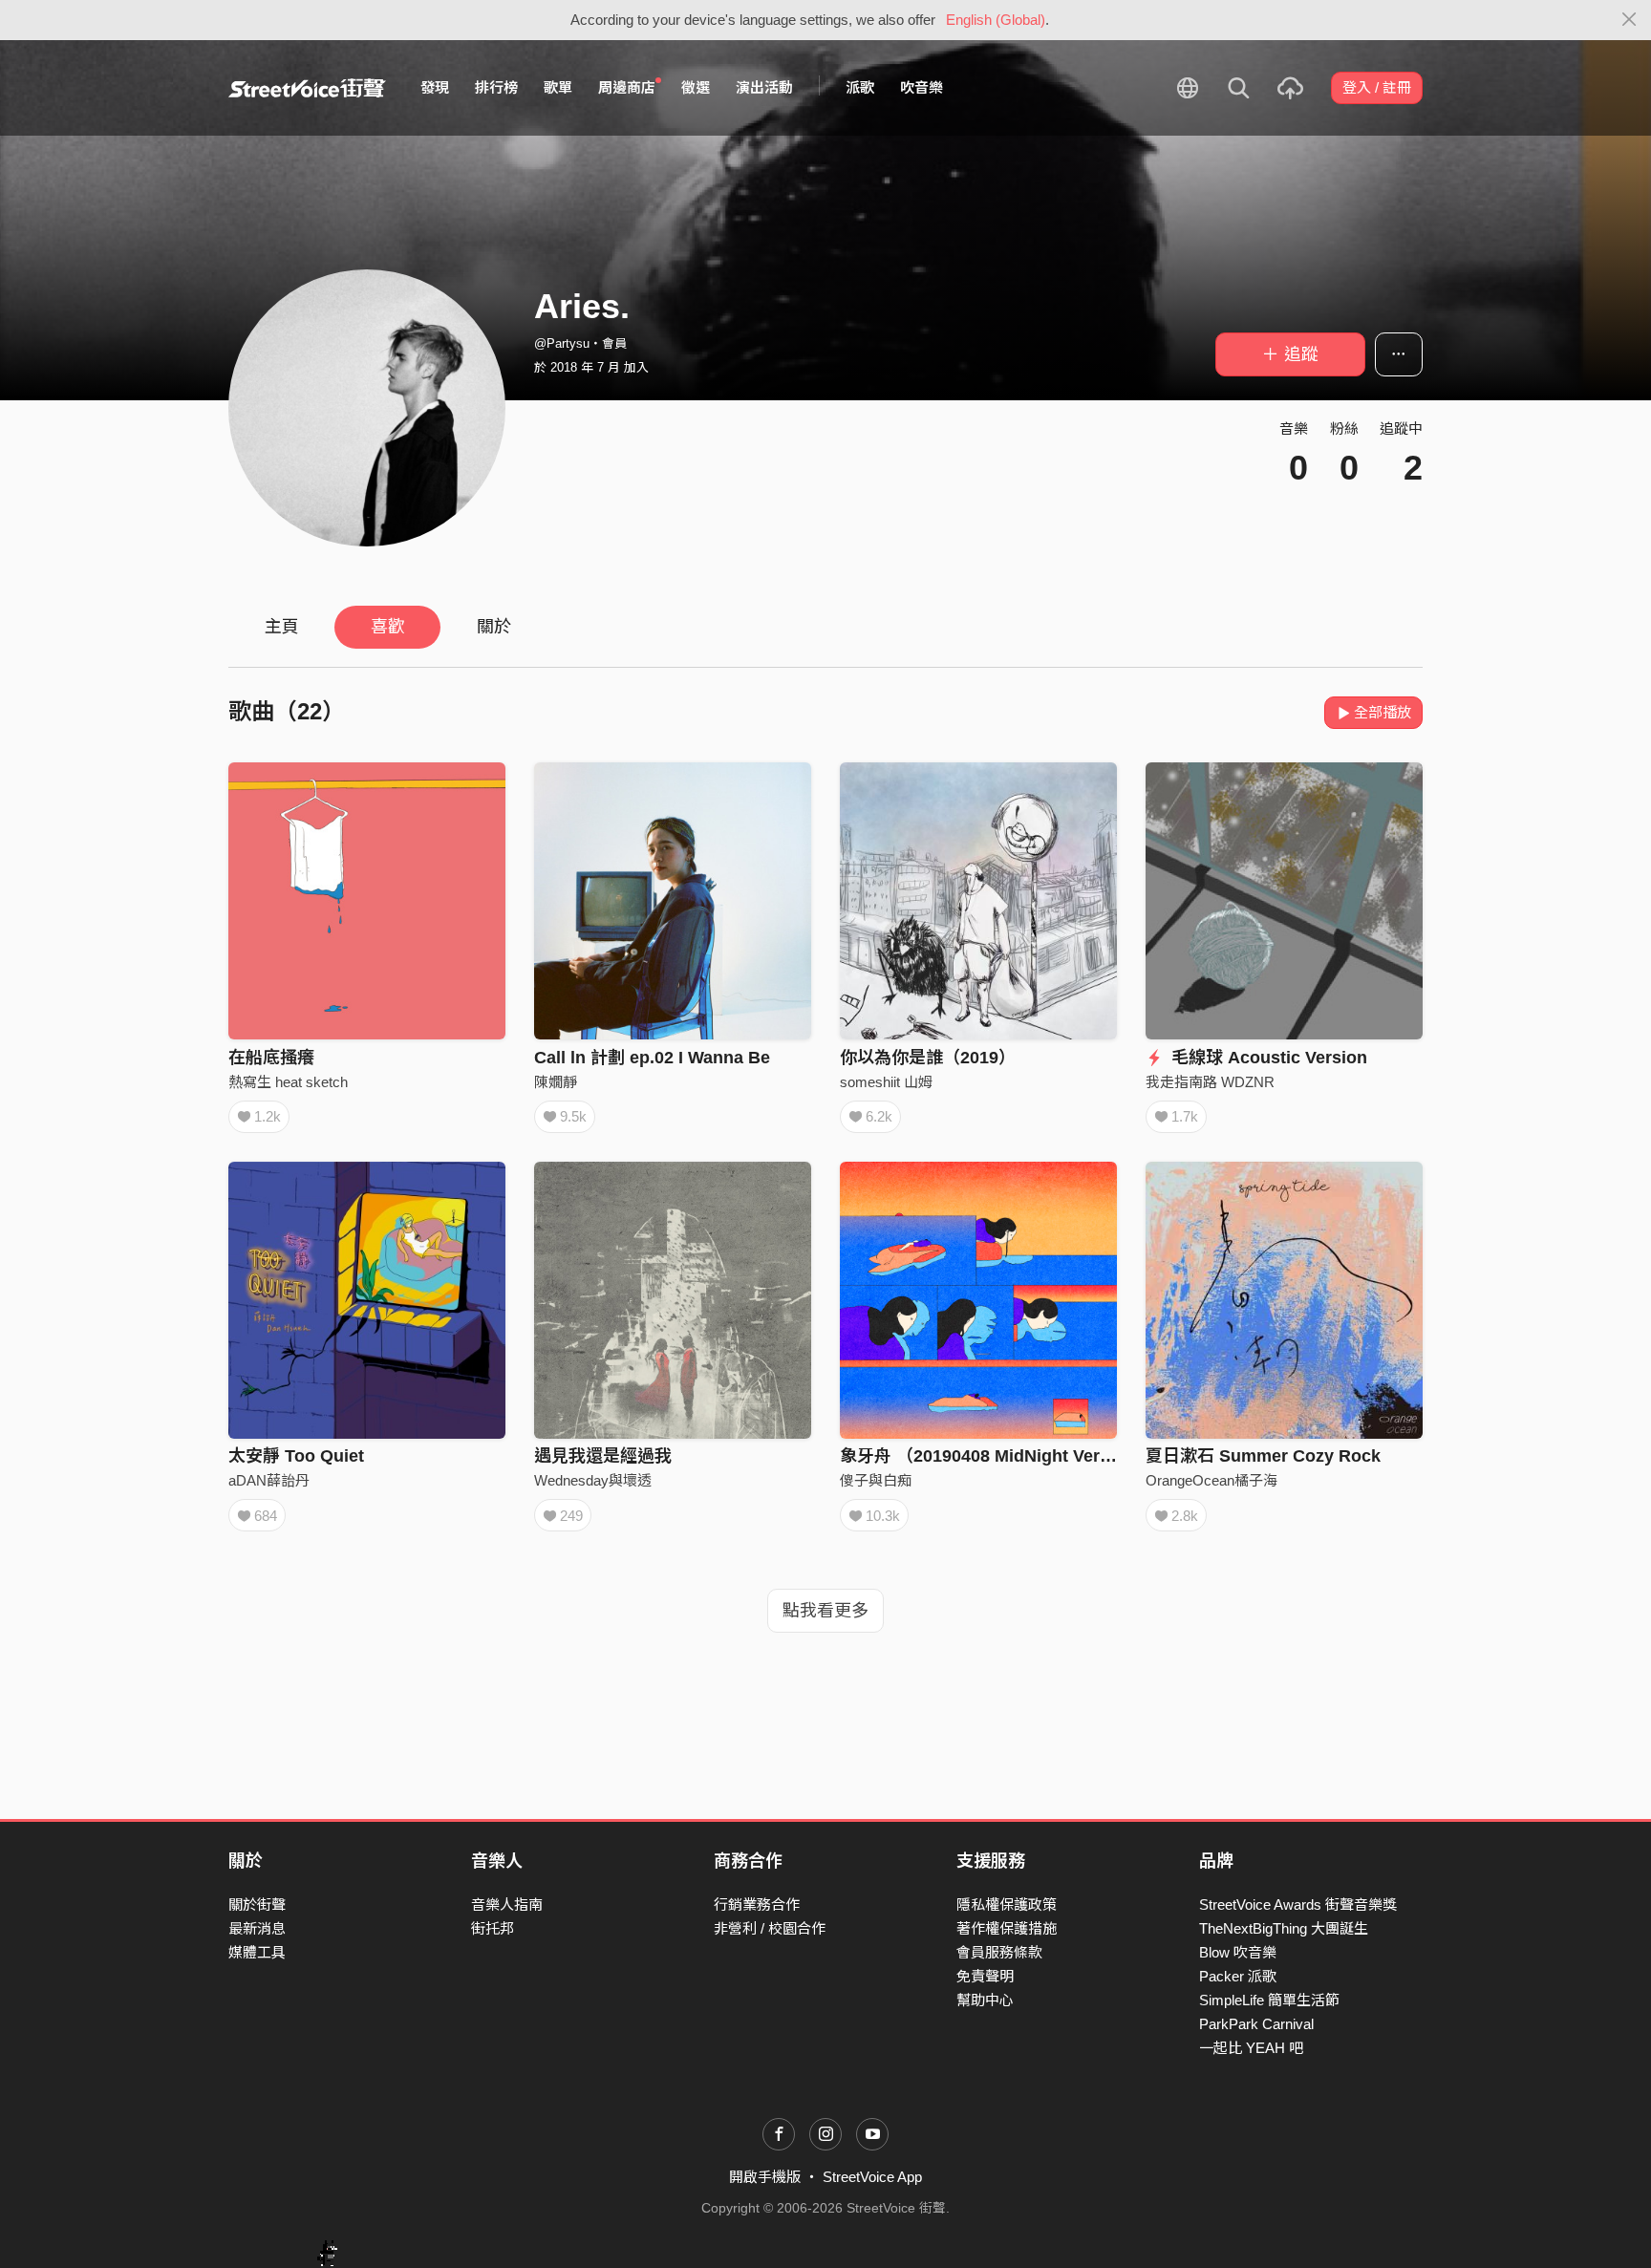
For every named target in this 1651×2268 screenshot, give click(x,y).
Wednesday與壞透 (593, 1480)
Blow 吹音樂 (1238, 1952)
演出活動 (764, 87)
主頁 (282, 627)
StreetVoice (307, 88)
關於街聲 (257, 1904)
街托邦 (493, 1928)
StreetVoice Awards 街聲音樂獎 (1298, 1904)
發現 (435, 87)
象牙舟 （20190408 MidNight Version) (990, 1456)
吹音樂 (922, 87)
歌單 (558, 87)
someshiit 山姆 (886, 1082)
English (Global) (996, 20)
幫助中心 (985, 2000)
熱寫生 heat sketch (288, 1082)
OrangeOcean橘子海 (1211, 1480)
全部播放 (1383, 712)
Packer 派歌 (1238, 1976)
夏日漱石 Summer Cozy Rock (1263, 1456)
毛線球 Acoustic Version (1267, 1058)
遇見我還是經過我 (603, 1456)
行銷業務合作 (757, 1904)
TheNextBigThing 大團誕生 (1284, 1928)
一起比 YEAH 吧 (1251, 2048)
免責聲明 (985, 1976)
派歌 (860, 87)
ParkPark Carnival (1256, 2024)
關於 (494, 627)
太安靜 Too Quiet (296, 1456)
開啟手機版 (765, 2177)
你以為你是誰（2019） (928, 1058)
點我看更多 (825, 1611)
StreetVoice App (872, 2177)
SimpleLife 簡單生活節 (1269, 2000)
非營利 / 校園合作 (770, 1928)
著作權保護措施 (1007, 1928)
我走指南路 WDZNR (1210, 1082)
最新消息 (257, 1928)
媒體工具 (257, 1952)
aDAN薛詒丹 (269, 1480)
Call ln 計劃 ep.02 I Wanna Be (652, 1058)
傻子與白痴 (876, 1480)
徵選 (696, 87)
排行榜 (496, 87)
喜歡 (388, 627)
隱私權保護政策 (1007, 1904)
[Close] (1630, 20)
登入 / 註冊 (1377, 87)
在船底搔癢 (271, 1058)
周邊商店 (627, 87)
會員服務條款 (999, 1952)
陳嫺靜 (556, 1082)
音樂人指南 (507, 1904)
